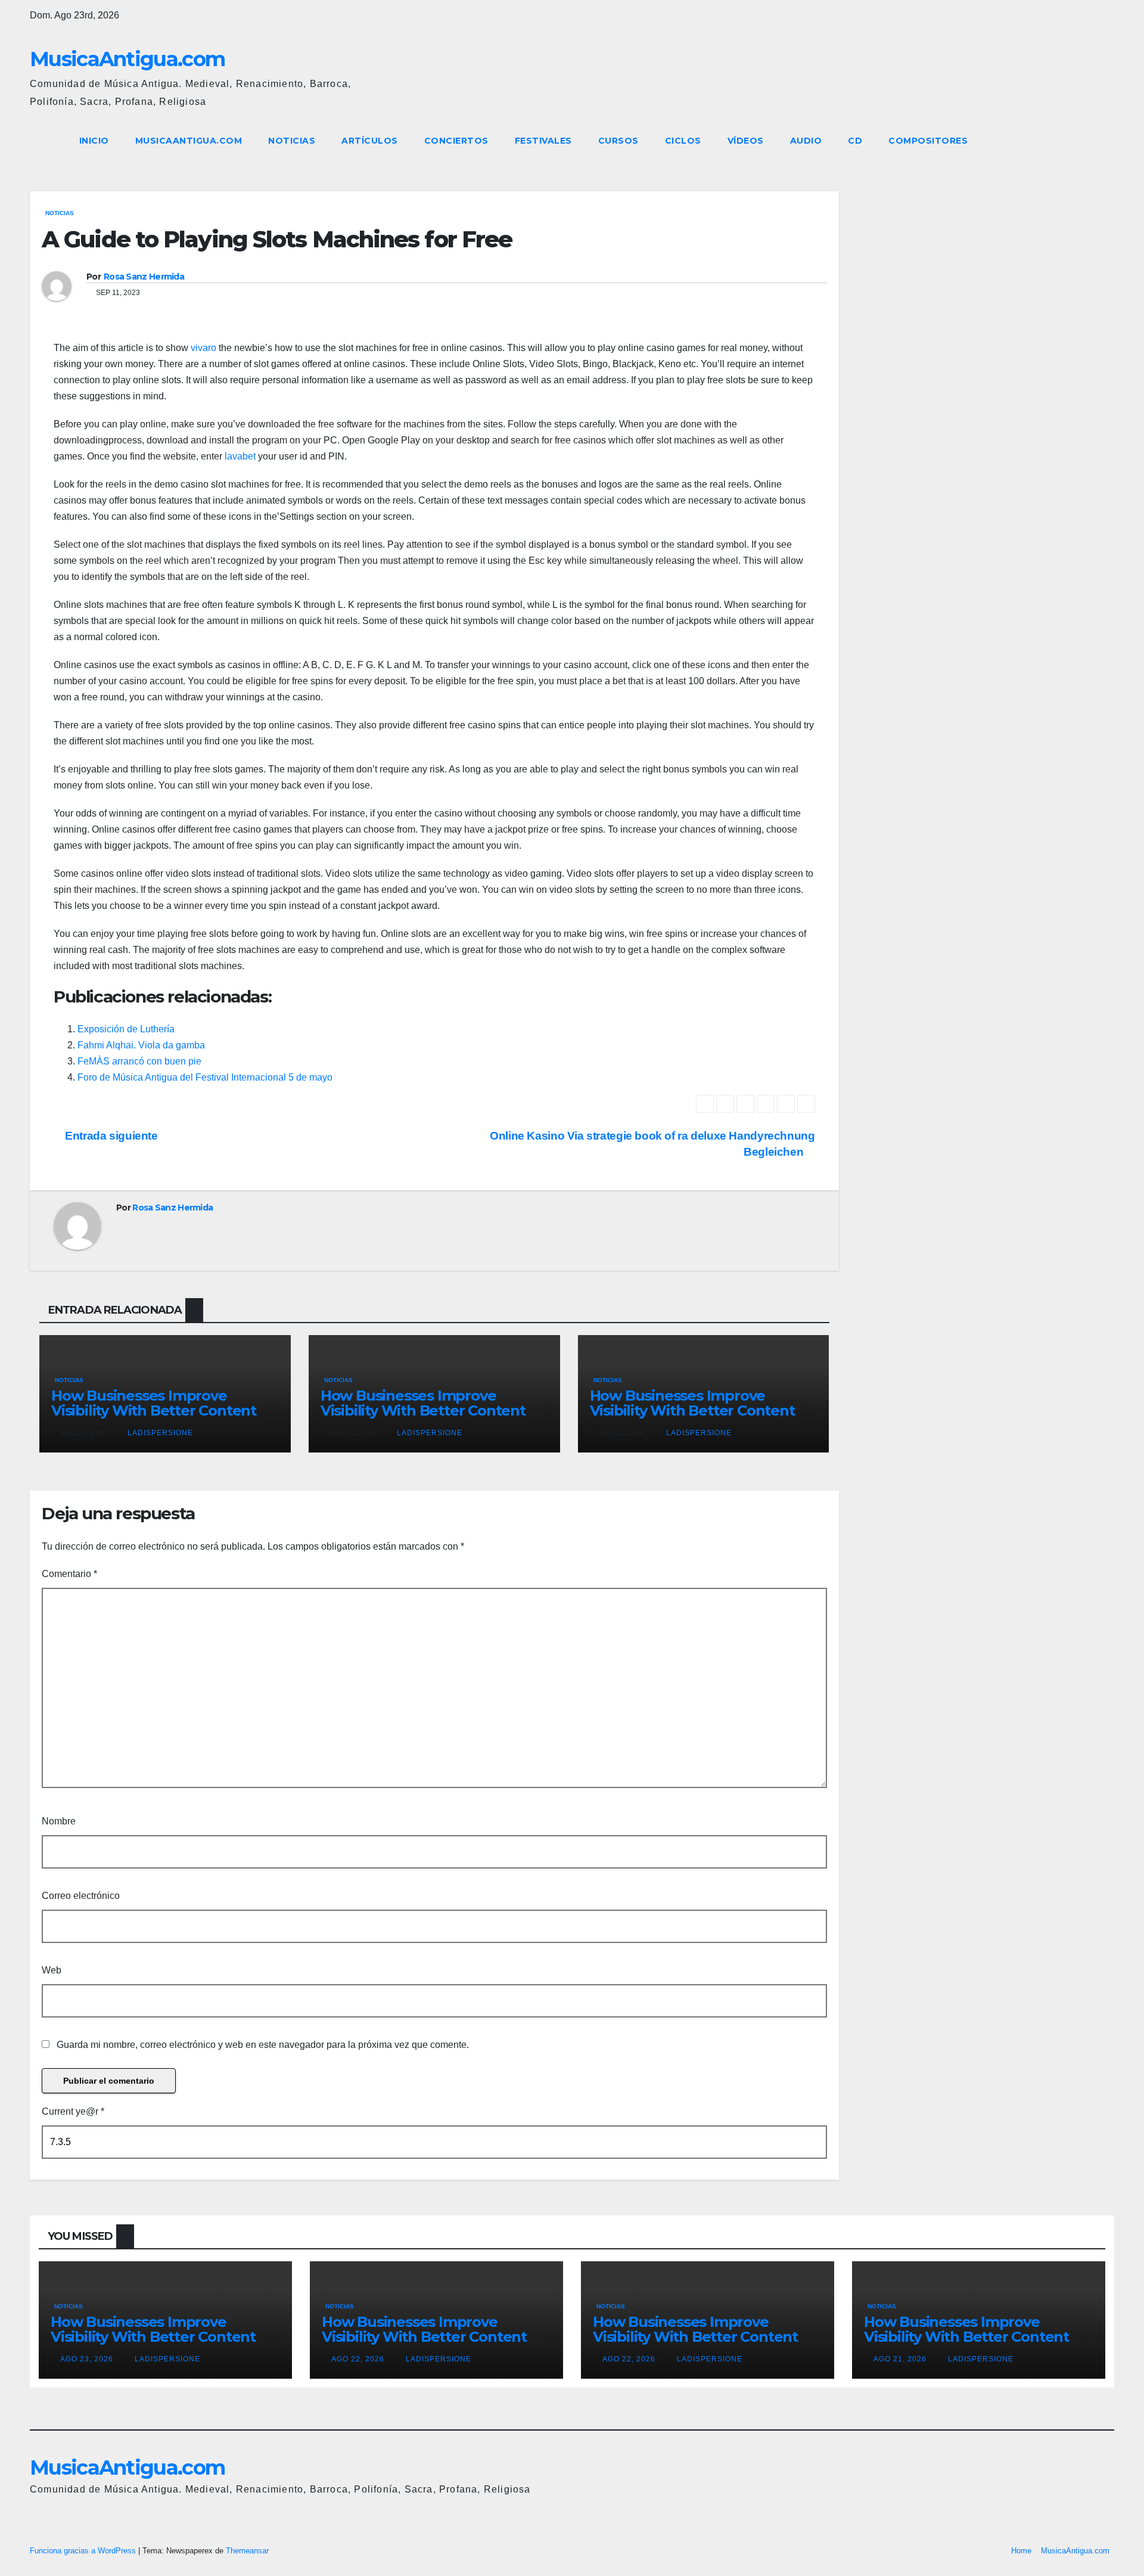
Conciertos (456, 141)
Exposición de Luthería (126, 1029)
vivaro (203, 348)
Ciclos (683, 141)
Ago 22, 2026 (358, 2359)
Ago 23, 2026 (87, 2359)
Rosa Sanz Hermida (144, 277)
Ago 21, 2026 (900, 2359)
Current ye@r (73, 2111)
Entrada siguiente (110, 1136)
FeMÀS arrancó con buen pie (139, 1061)
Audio (806, 141)
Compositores (928, 141)
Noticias (292, 141)
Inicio (94, 141)
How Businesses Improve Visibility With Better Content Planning (154, 1410)
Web (52, 1970)
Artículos (370, 141)
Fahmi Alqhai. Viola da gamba (141, 1045)
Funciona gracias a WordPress (84, 2551)
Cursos (618, 141)
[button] (1083, 140)
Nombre (59, 1821)
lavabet (240, 456)
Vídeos (746, 141)
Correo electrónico (81, 1896)
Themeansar (247, 2551)
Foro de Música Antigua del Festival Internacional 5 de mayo (205, 1077)
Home (1021, 2551)
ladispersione (159, 1433)
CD (855, 141)
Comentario (69, 1574)
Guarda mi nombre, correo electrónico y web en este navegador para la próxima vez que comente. (263, 2045)
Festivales (543, 141)
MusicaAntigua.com (127, 59)
